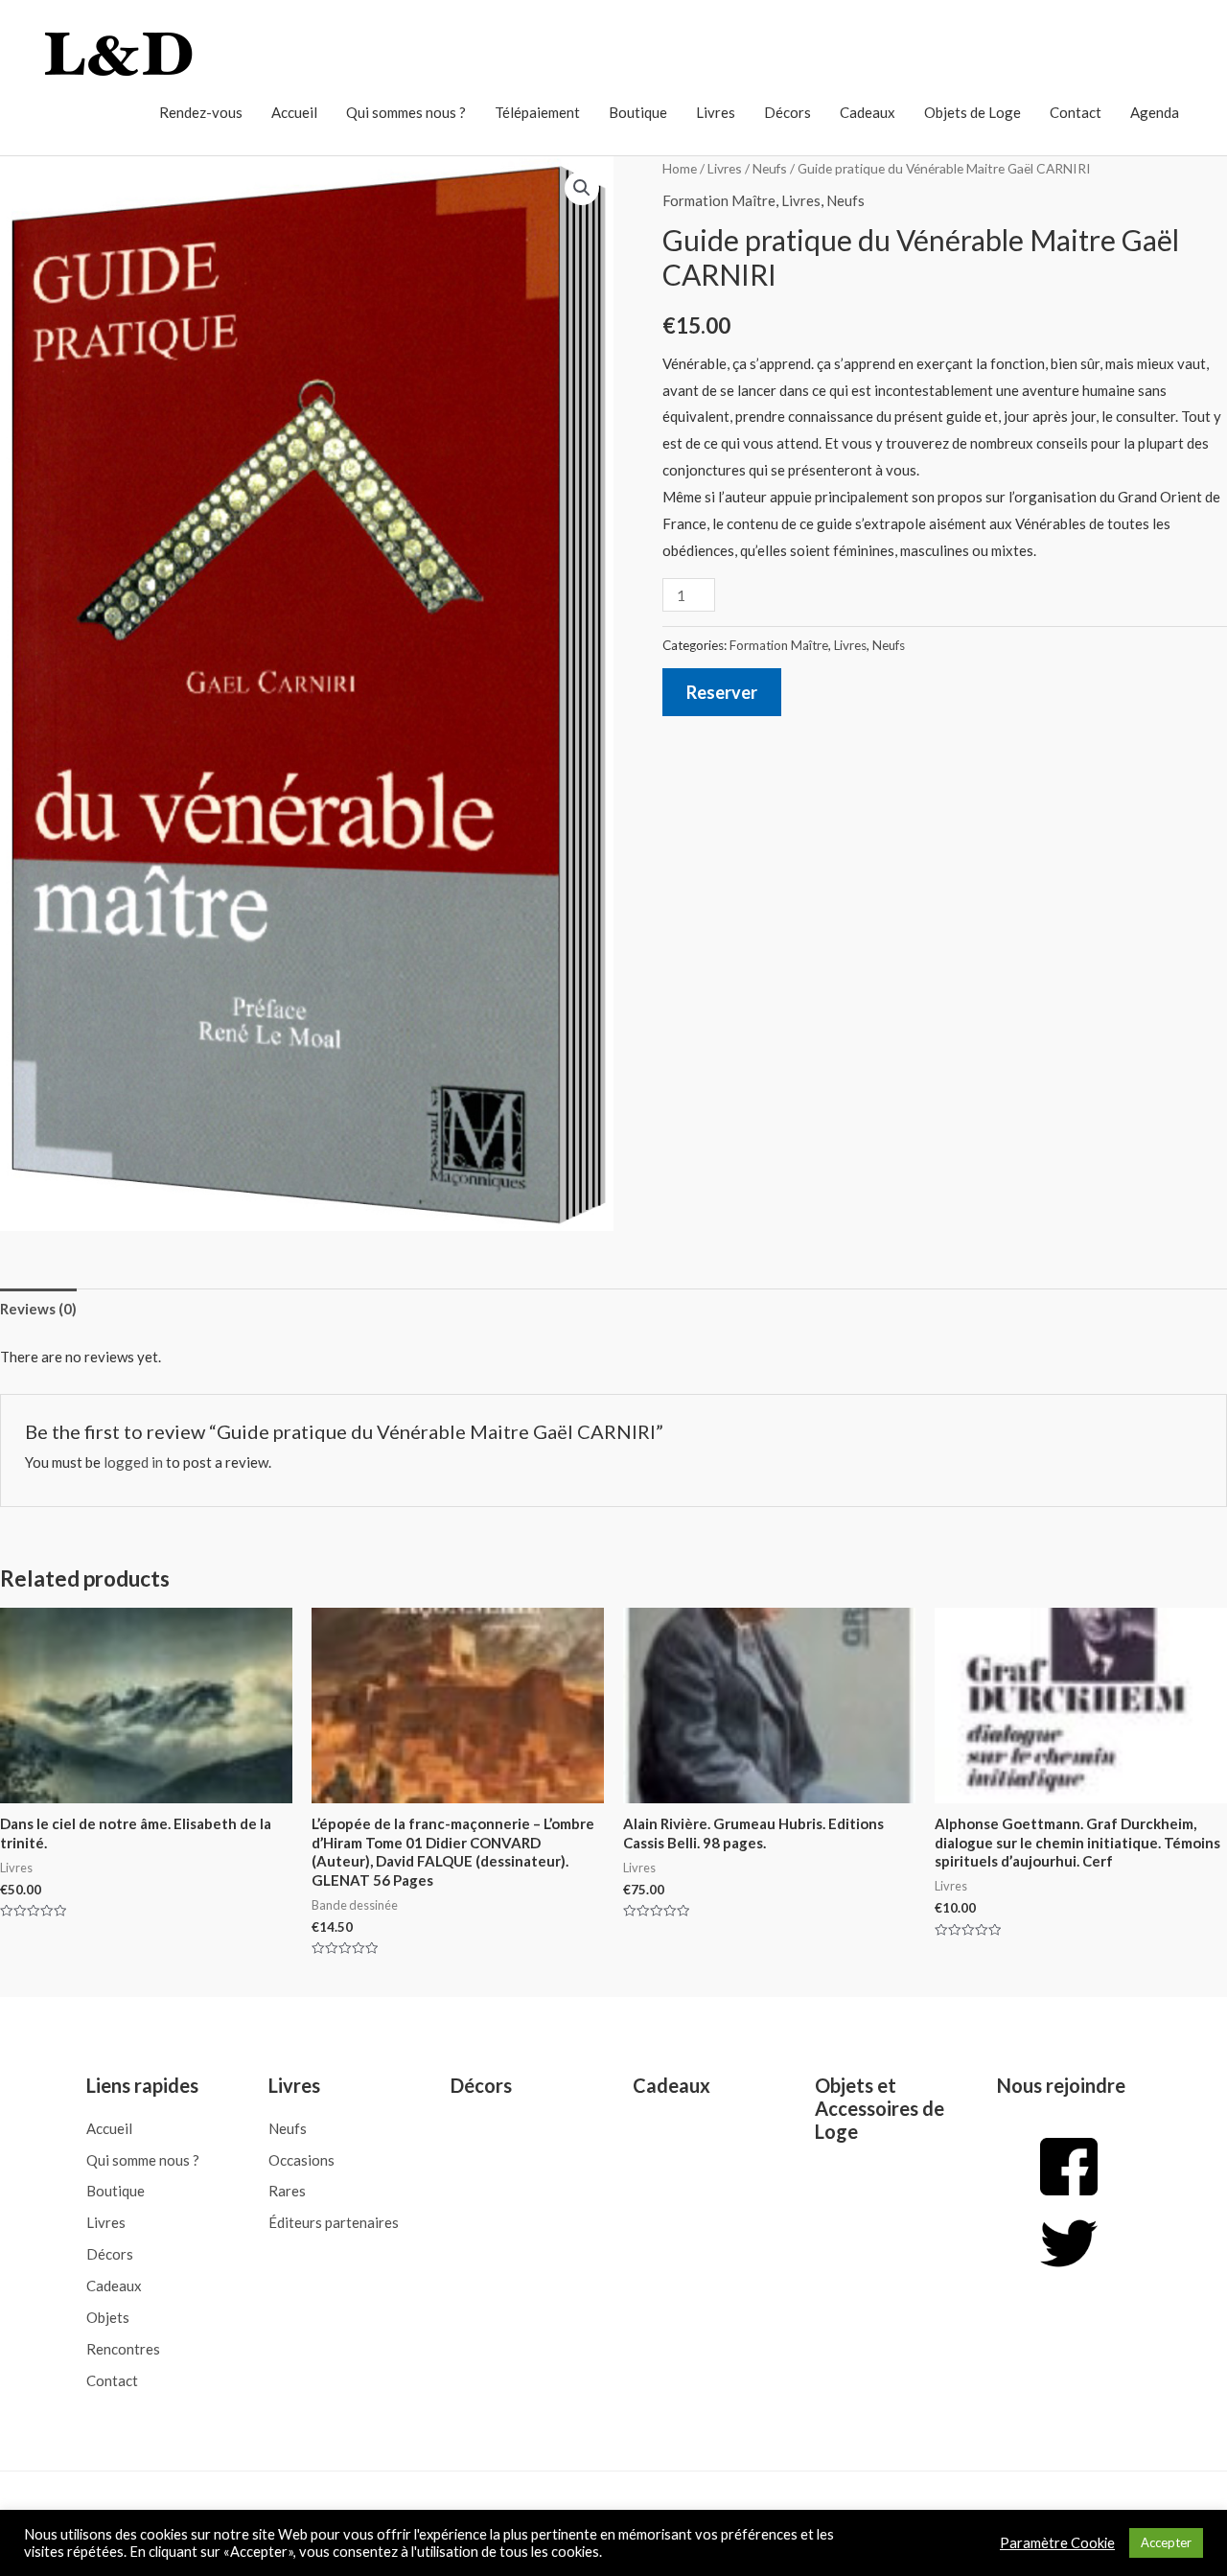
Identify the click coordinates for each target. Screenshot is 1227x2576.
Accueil (294, 112)
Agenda (1155, 112)
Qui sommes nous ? (406, 112)
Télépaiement (537, 112)
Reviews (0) (38, 1309)
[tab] (38, 1309)
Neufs (770, 168)
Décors (787, 112)
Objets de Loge (972, 112)
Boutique (638, 112)
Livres (716, 112)
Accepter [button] (1166, 2542)
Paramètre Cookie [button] (1057, 2543)
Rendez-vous (201, 112)
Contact (1076, 112)
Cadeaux (868, 112)
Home (680, 168)
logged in (133, 1462)
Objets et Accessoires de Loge (880, 2108)
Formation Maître (719, 200)
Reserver (722, 692)
